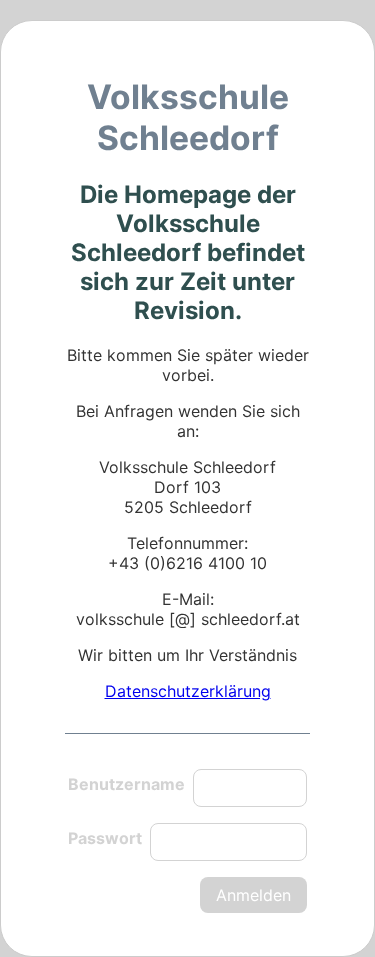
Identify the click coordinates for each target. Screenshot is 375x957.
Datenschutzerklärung (188, 691)
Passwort (105, 838)
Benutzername (126, 784)
